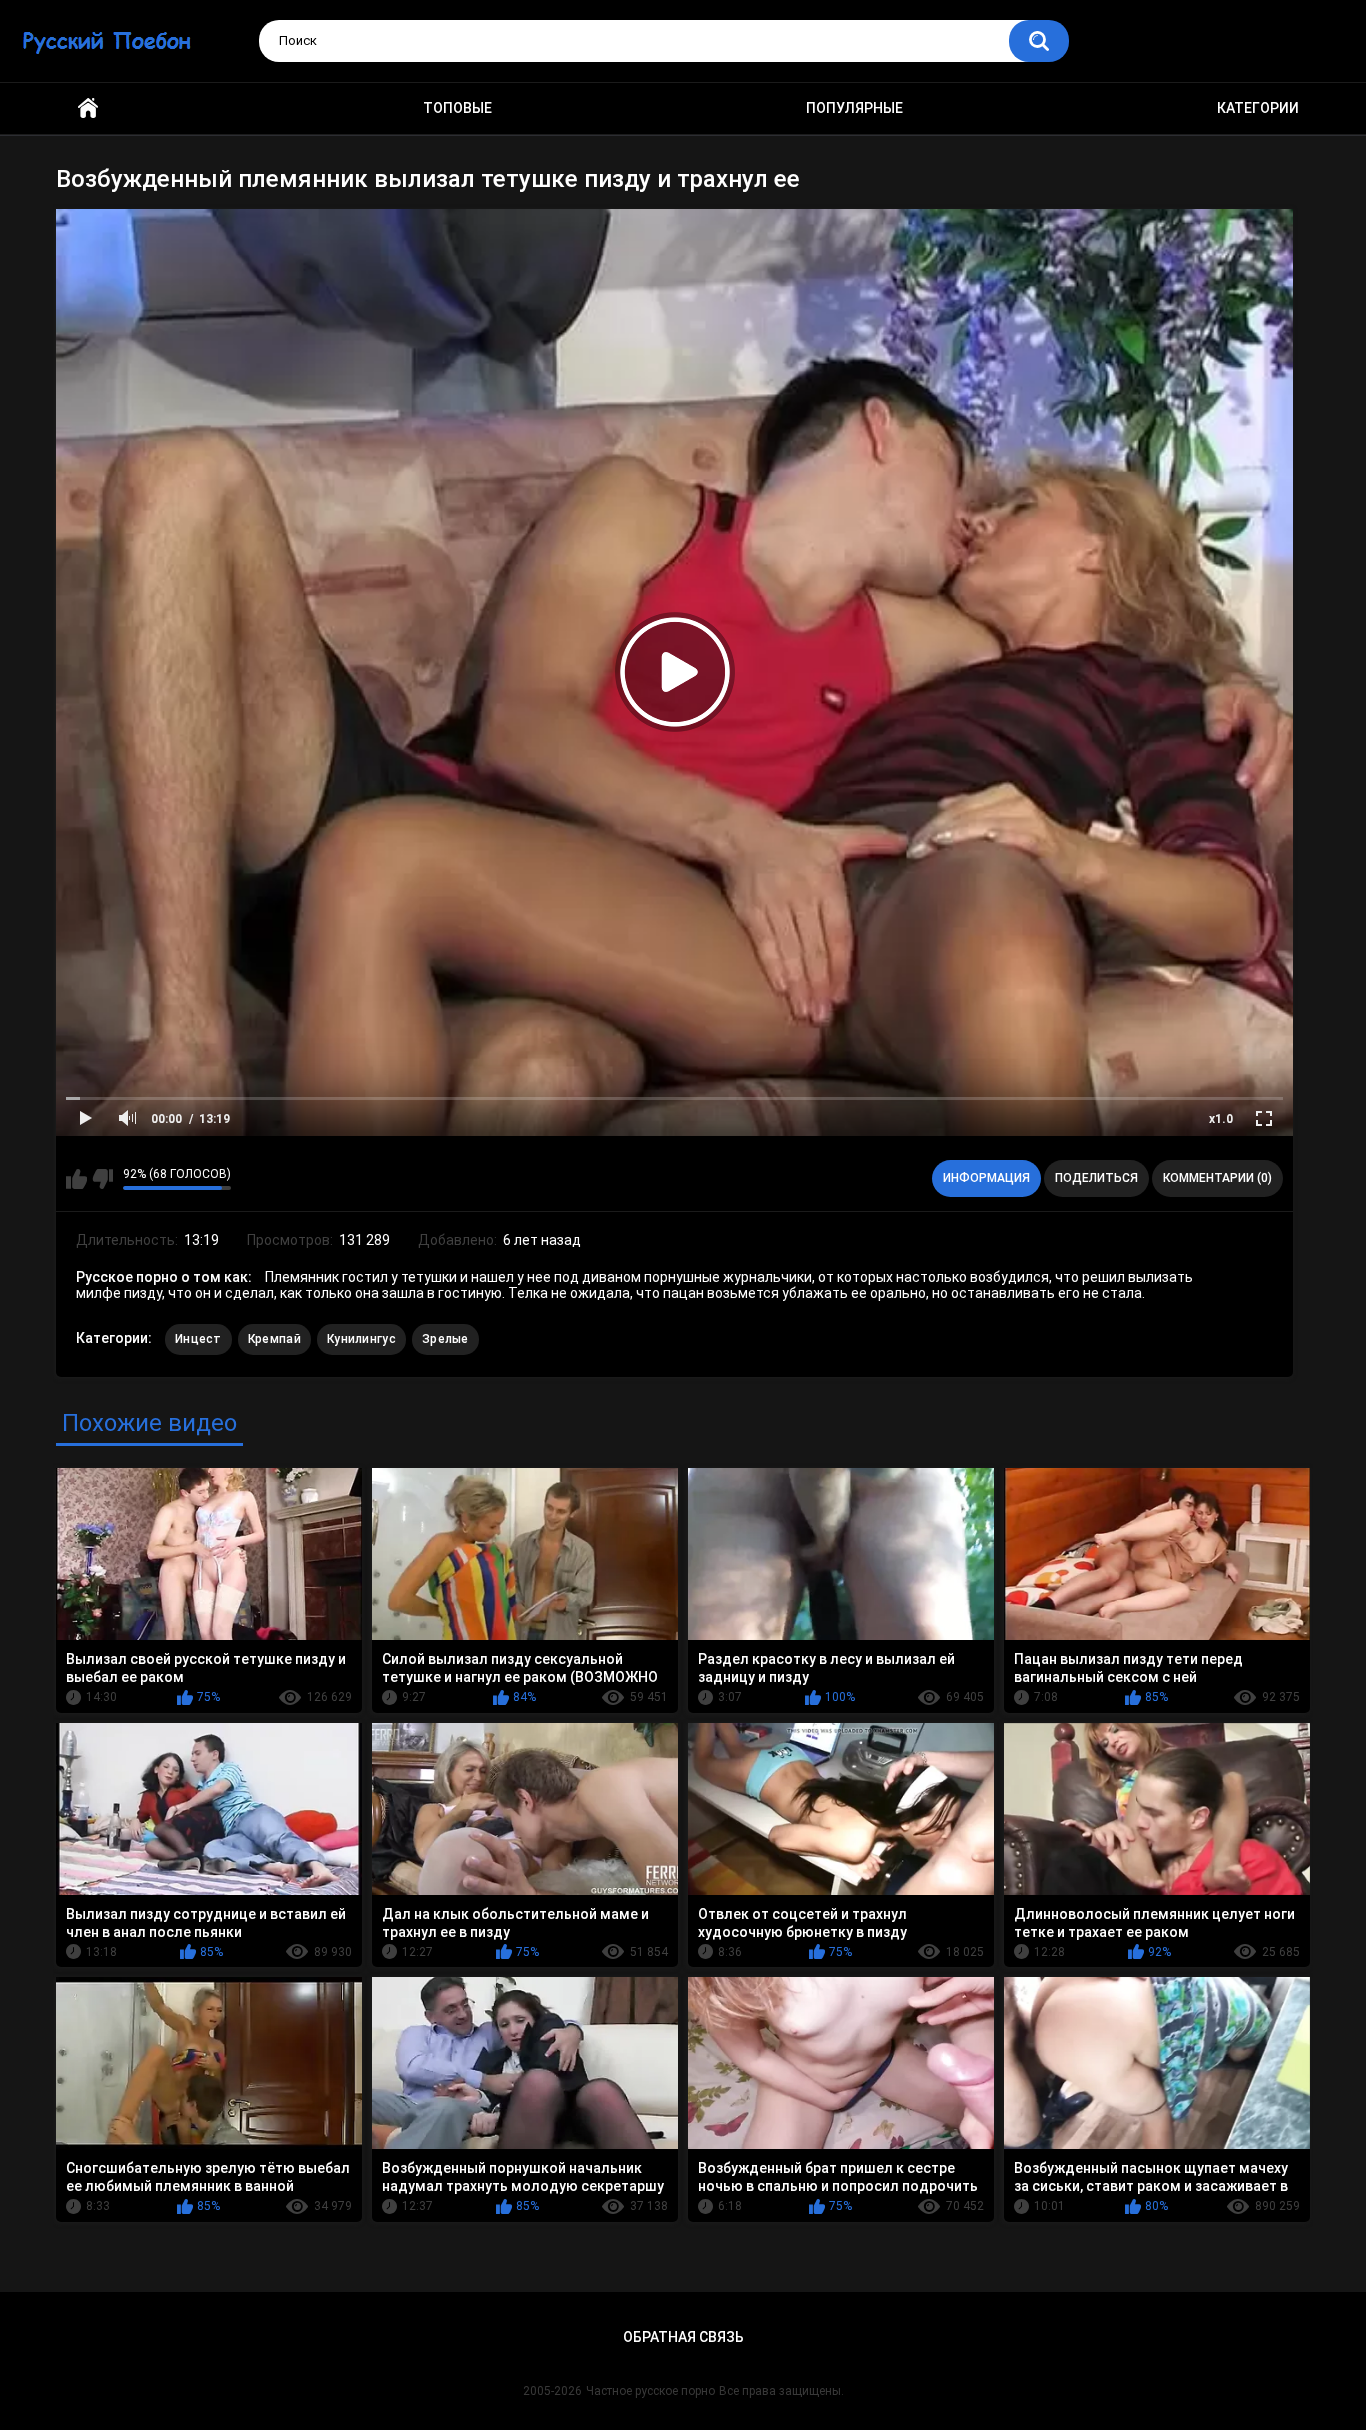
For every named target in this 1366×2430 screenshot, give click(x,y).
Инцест (198, 1339)
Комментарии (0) (1217, 1178)
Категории (1258, 108)
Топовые (457, 108)
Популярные (854, 108)
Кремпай (274, 1339)
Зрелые (445, 1339)
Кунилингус (361, 1339)
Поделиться (1096, 1178)
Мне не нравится (102, 1179)
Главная (88, 108)
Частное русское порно (650, 2391)
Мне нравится (76, 1179)
